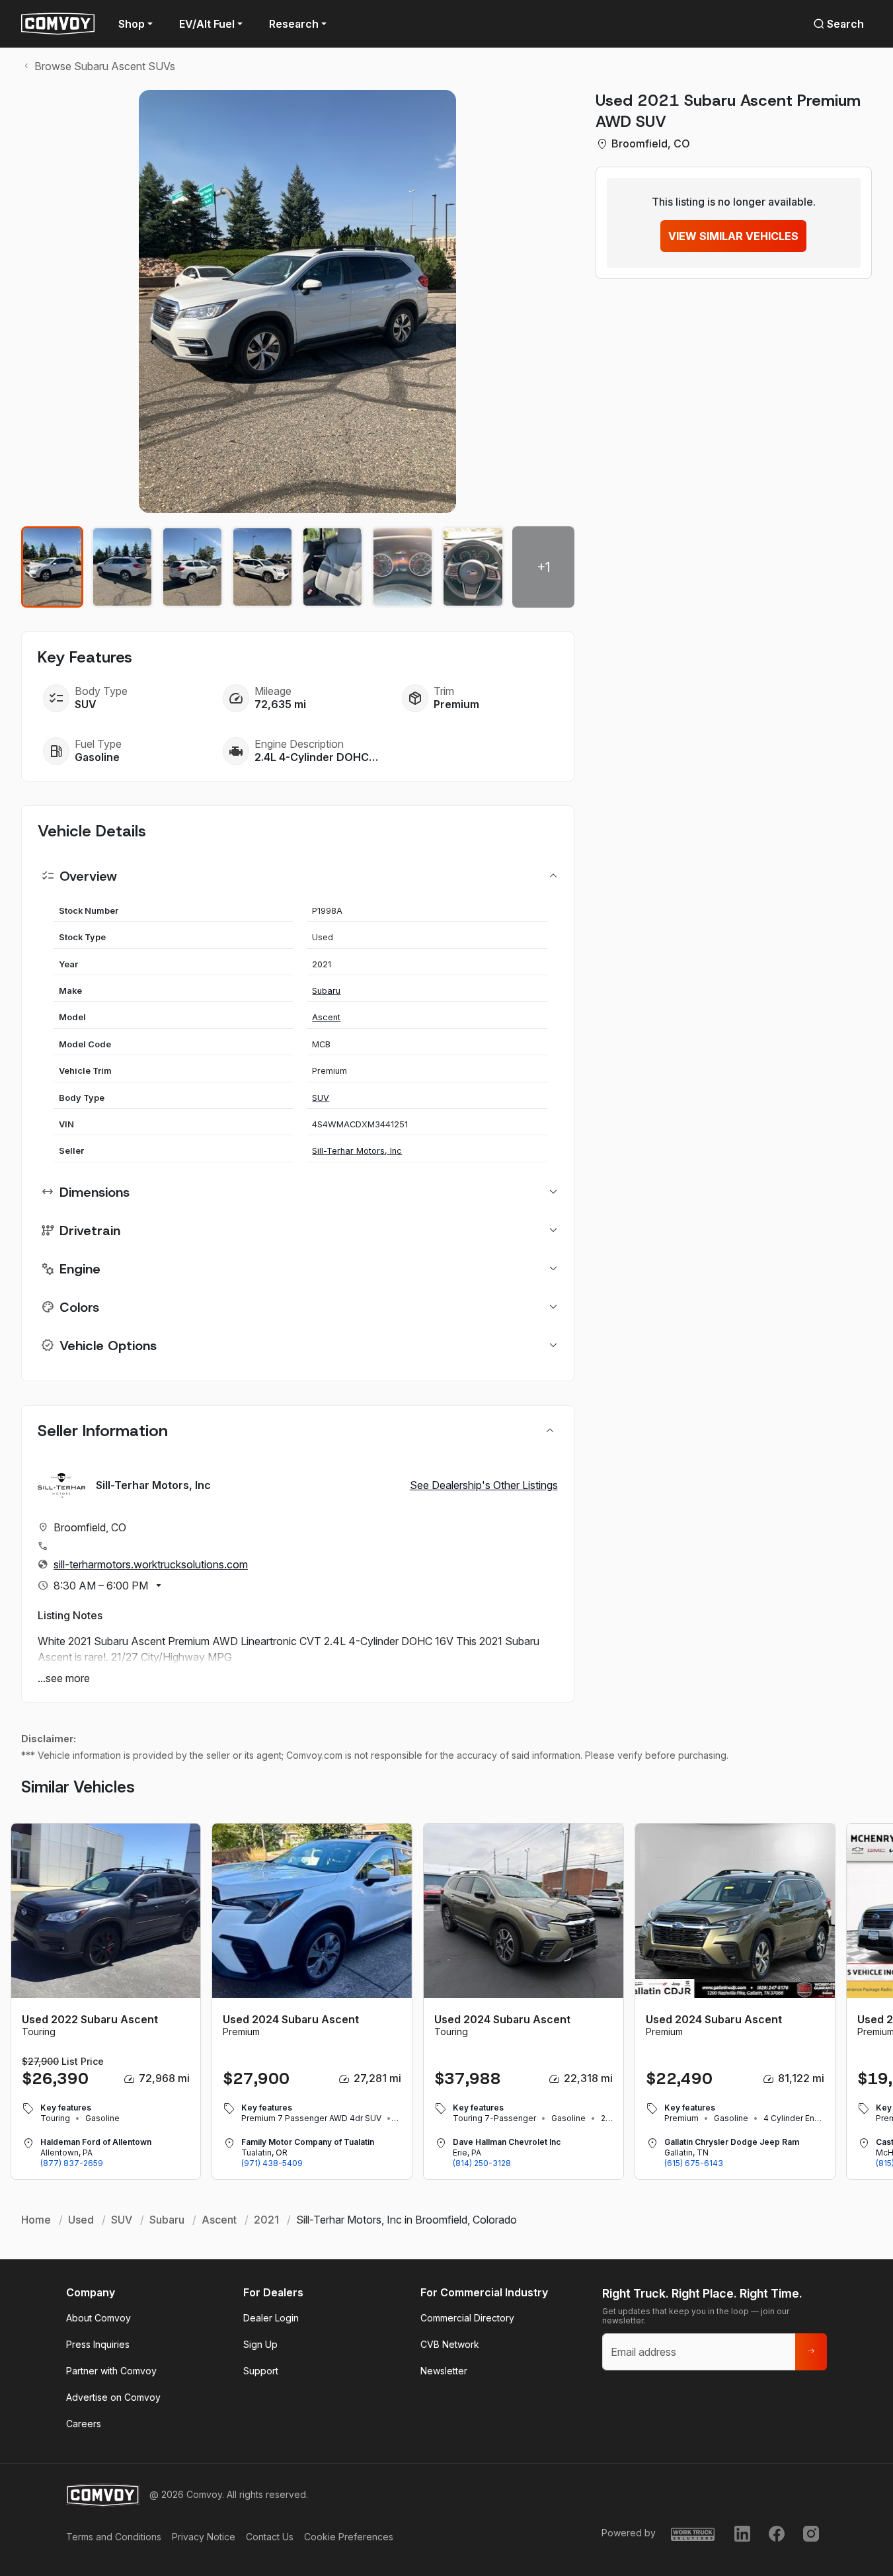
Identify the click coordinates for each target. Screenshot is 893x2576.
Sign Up (260, 2344)
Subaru (326, 991)
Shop (132, 24)
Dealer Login (271, 2318)
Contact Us (270, 2537)
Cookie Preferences (349, 2537)
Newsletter (444, 2371)
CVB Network (450, 2344)
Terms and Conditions (114, 2537)
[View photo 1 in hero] (52, 567)
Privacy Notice (204, 2537)
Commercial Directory (467, 2318)
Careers (84, 2424)
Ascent (326, 1017)
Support (261, 2371)
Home (36, 2220)
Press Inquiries (98, 2344)
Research (294, 24)
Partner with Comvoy (111, 2371)
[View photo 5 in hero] (332, 567)
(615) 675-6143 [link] (694, 2163)
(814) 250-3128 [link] (482, 2163)
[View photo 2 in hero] (122, 567)
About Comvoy (98, 2318)
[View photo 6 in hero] (403, 567)
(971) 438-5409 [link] (272, 2163)
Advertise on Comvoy (113, 2397)
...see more (64, 1678)
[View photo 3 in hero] (192, 567)
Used (81, 2220)
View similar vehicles (733, 236)
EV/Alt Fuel (207, 24)
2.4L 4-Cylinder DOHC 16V (317, 757)
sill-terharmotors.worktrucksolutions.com (151, 1564)
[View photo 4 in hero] (262, 567)
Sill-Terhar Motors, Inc (357, 1151)
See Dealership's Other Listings (484, 1485)
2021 (266, 2220)
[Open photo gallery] (298, 302)
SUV (321, 1098)
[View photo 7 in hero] (473, 567)
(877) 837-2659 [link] (72, 2163)
